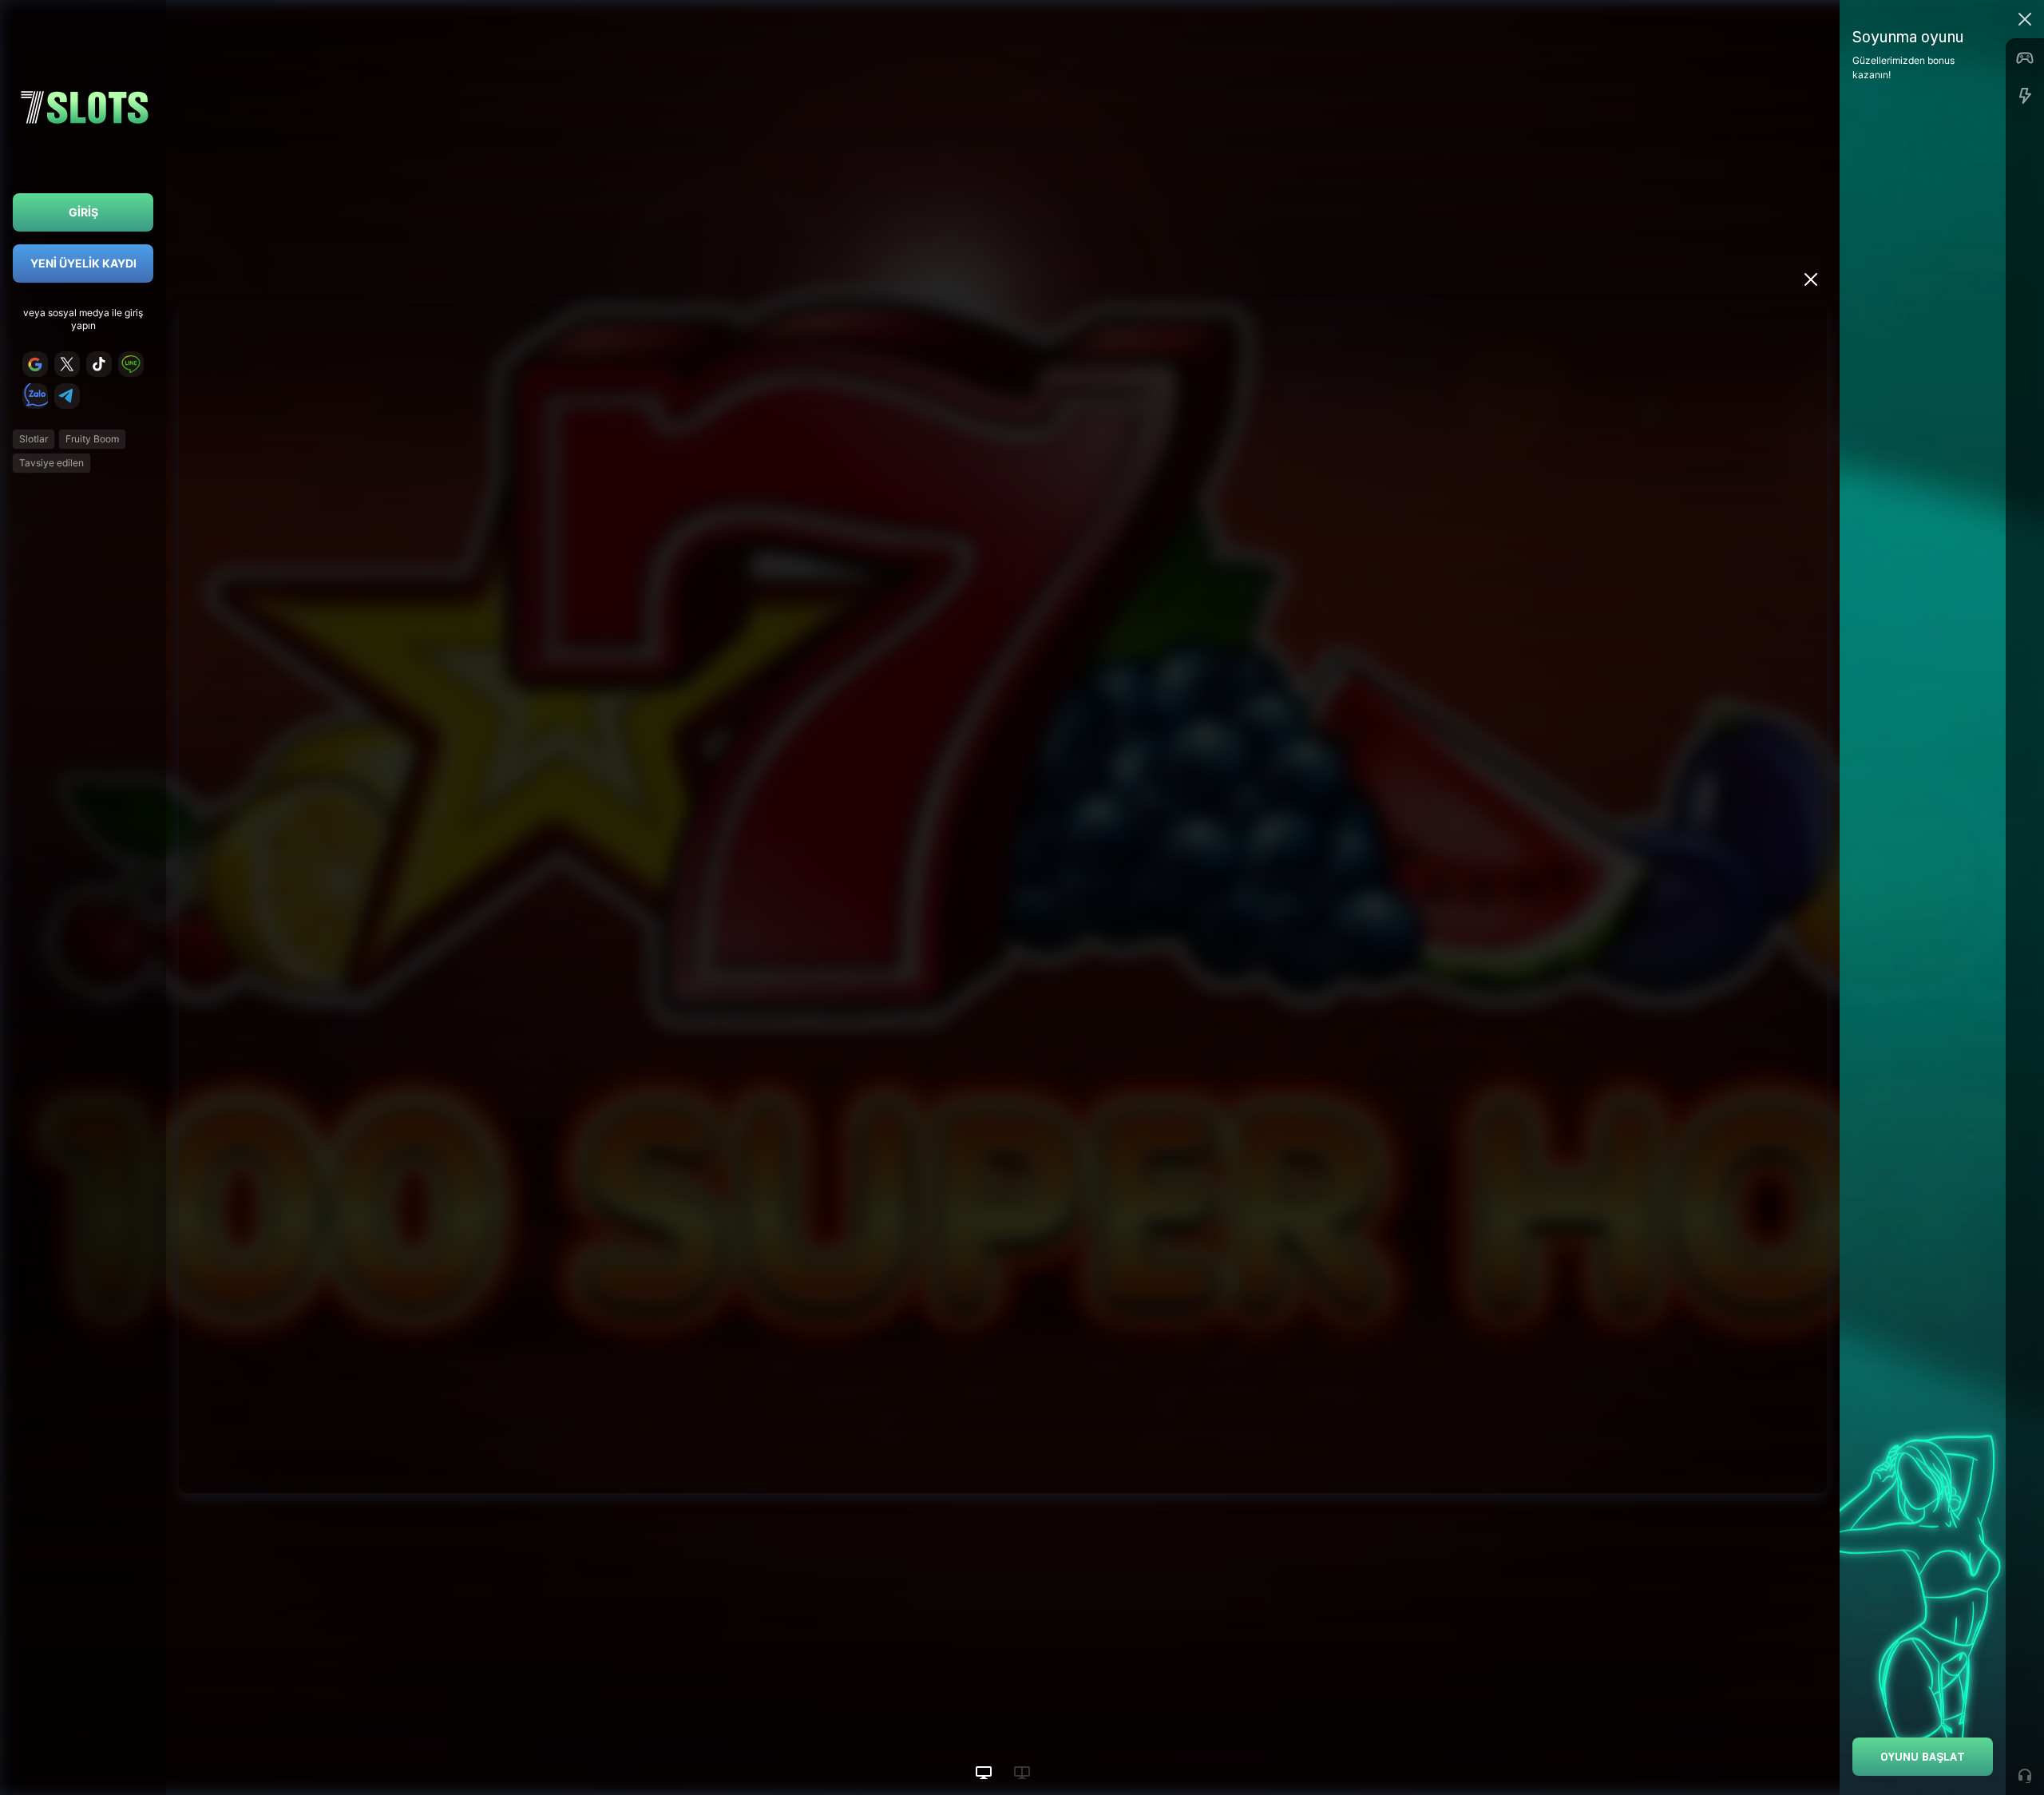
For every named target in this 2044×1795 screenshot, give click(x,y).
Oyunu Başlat (1923, 1756)
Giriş (83, 212)
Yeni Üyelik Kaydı (83, 263)
